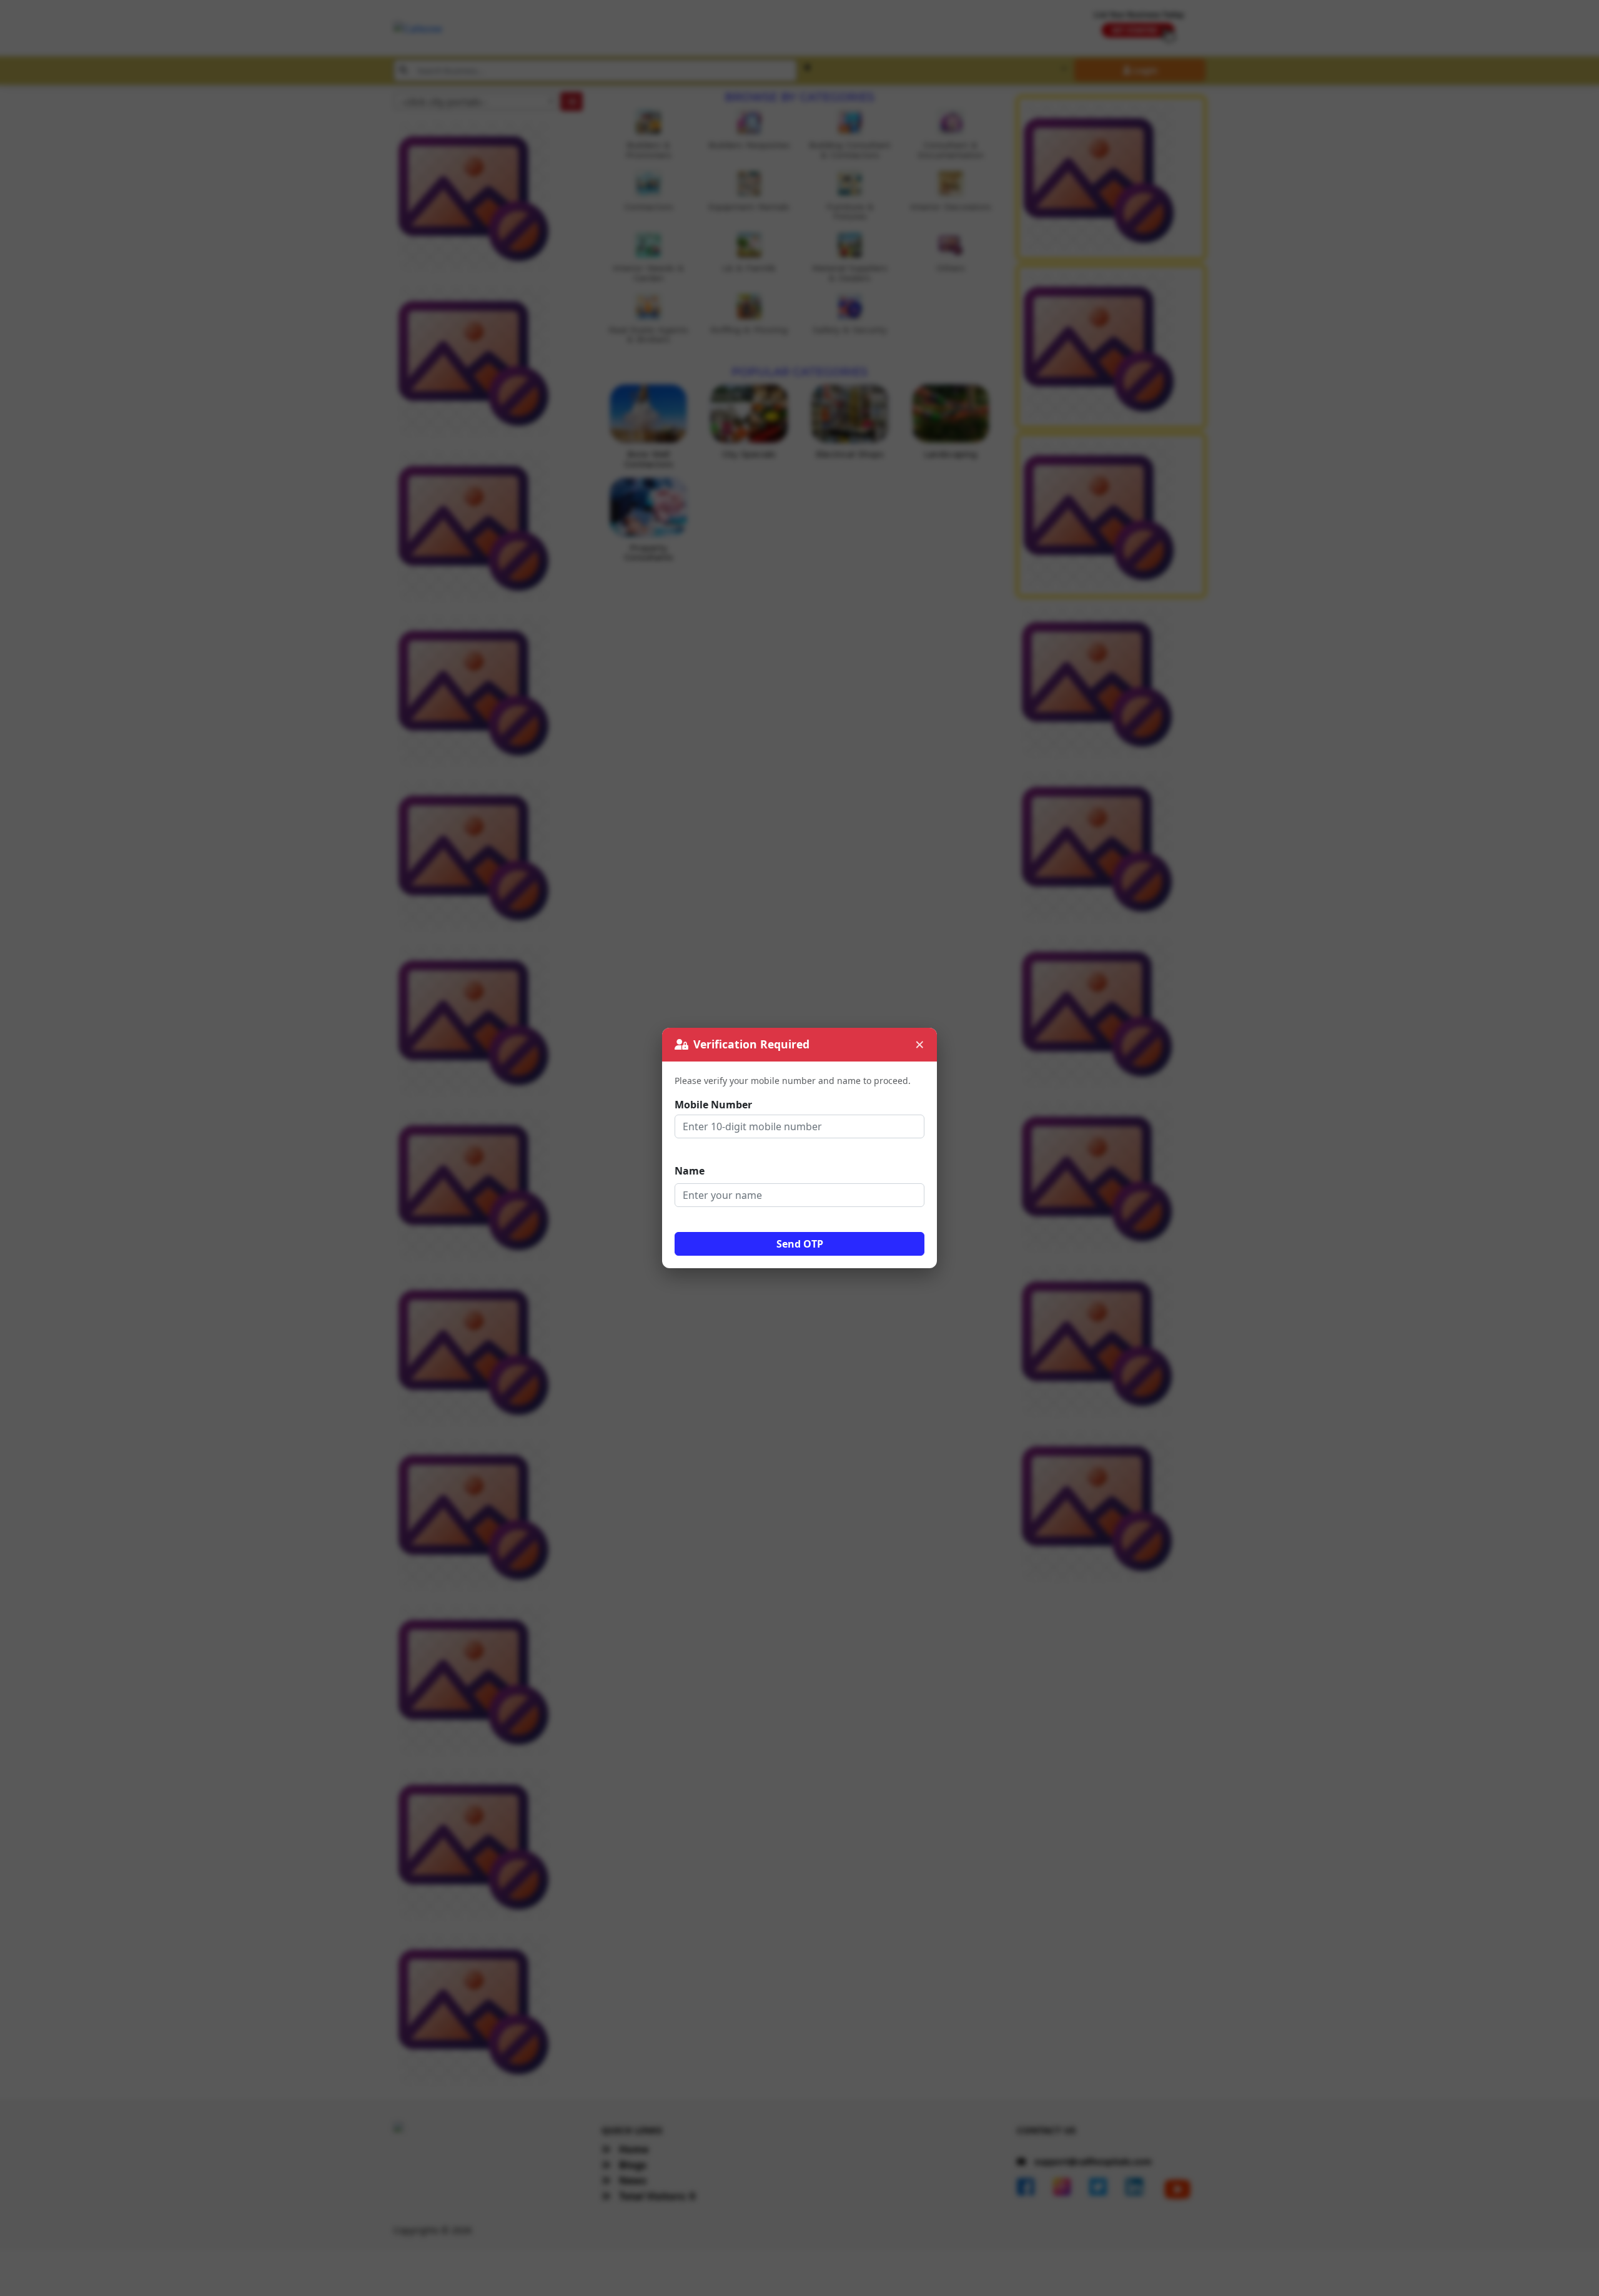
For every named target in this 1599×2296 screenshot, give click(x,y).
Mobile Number (713, 1105)
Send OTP (800, 1244)
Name (690, 1171)
